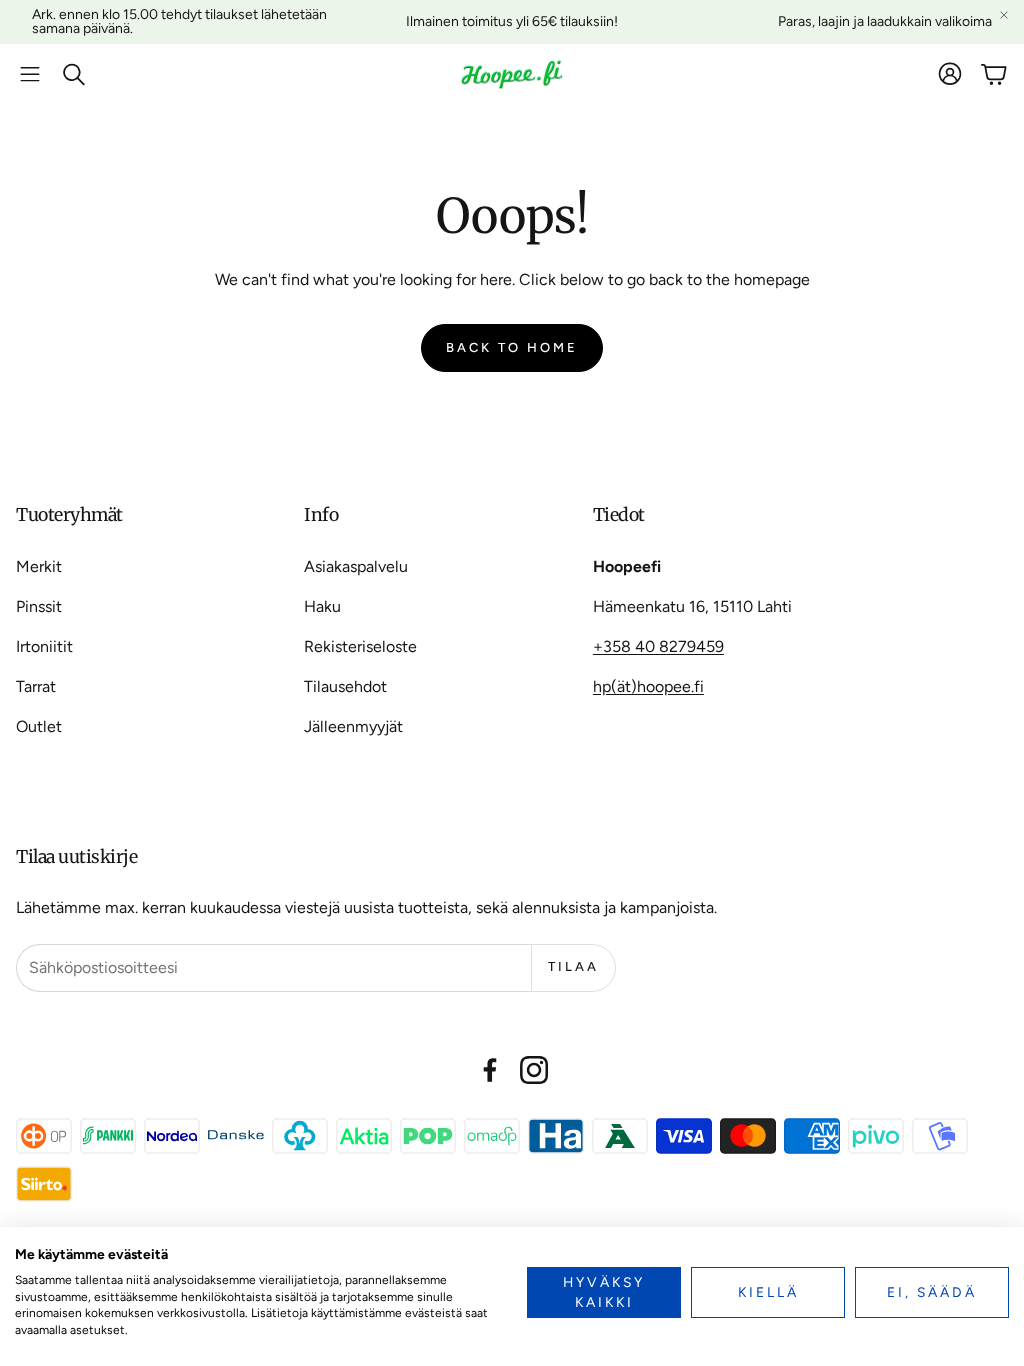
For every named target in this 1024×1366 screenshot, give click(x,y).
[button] (30, 74)
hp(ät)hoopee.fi (648, 686)
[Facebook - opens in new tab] (490, 1070)
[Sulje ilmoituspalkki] (1004, 15)
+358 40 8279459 (658, 646)
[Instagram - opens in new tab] (534, 1070)
